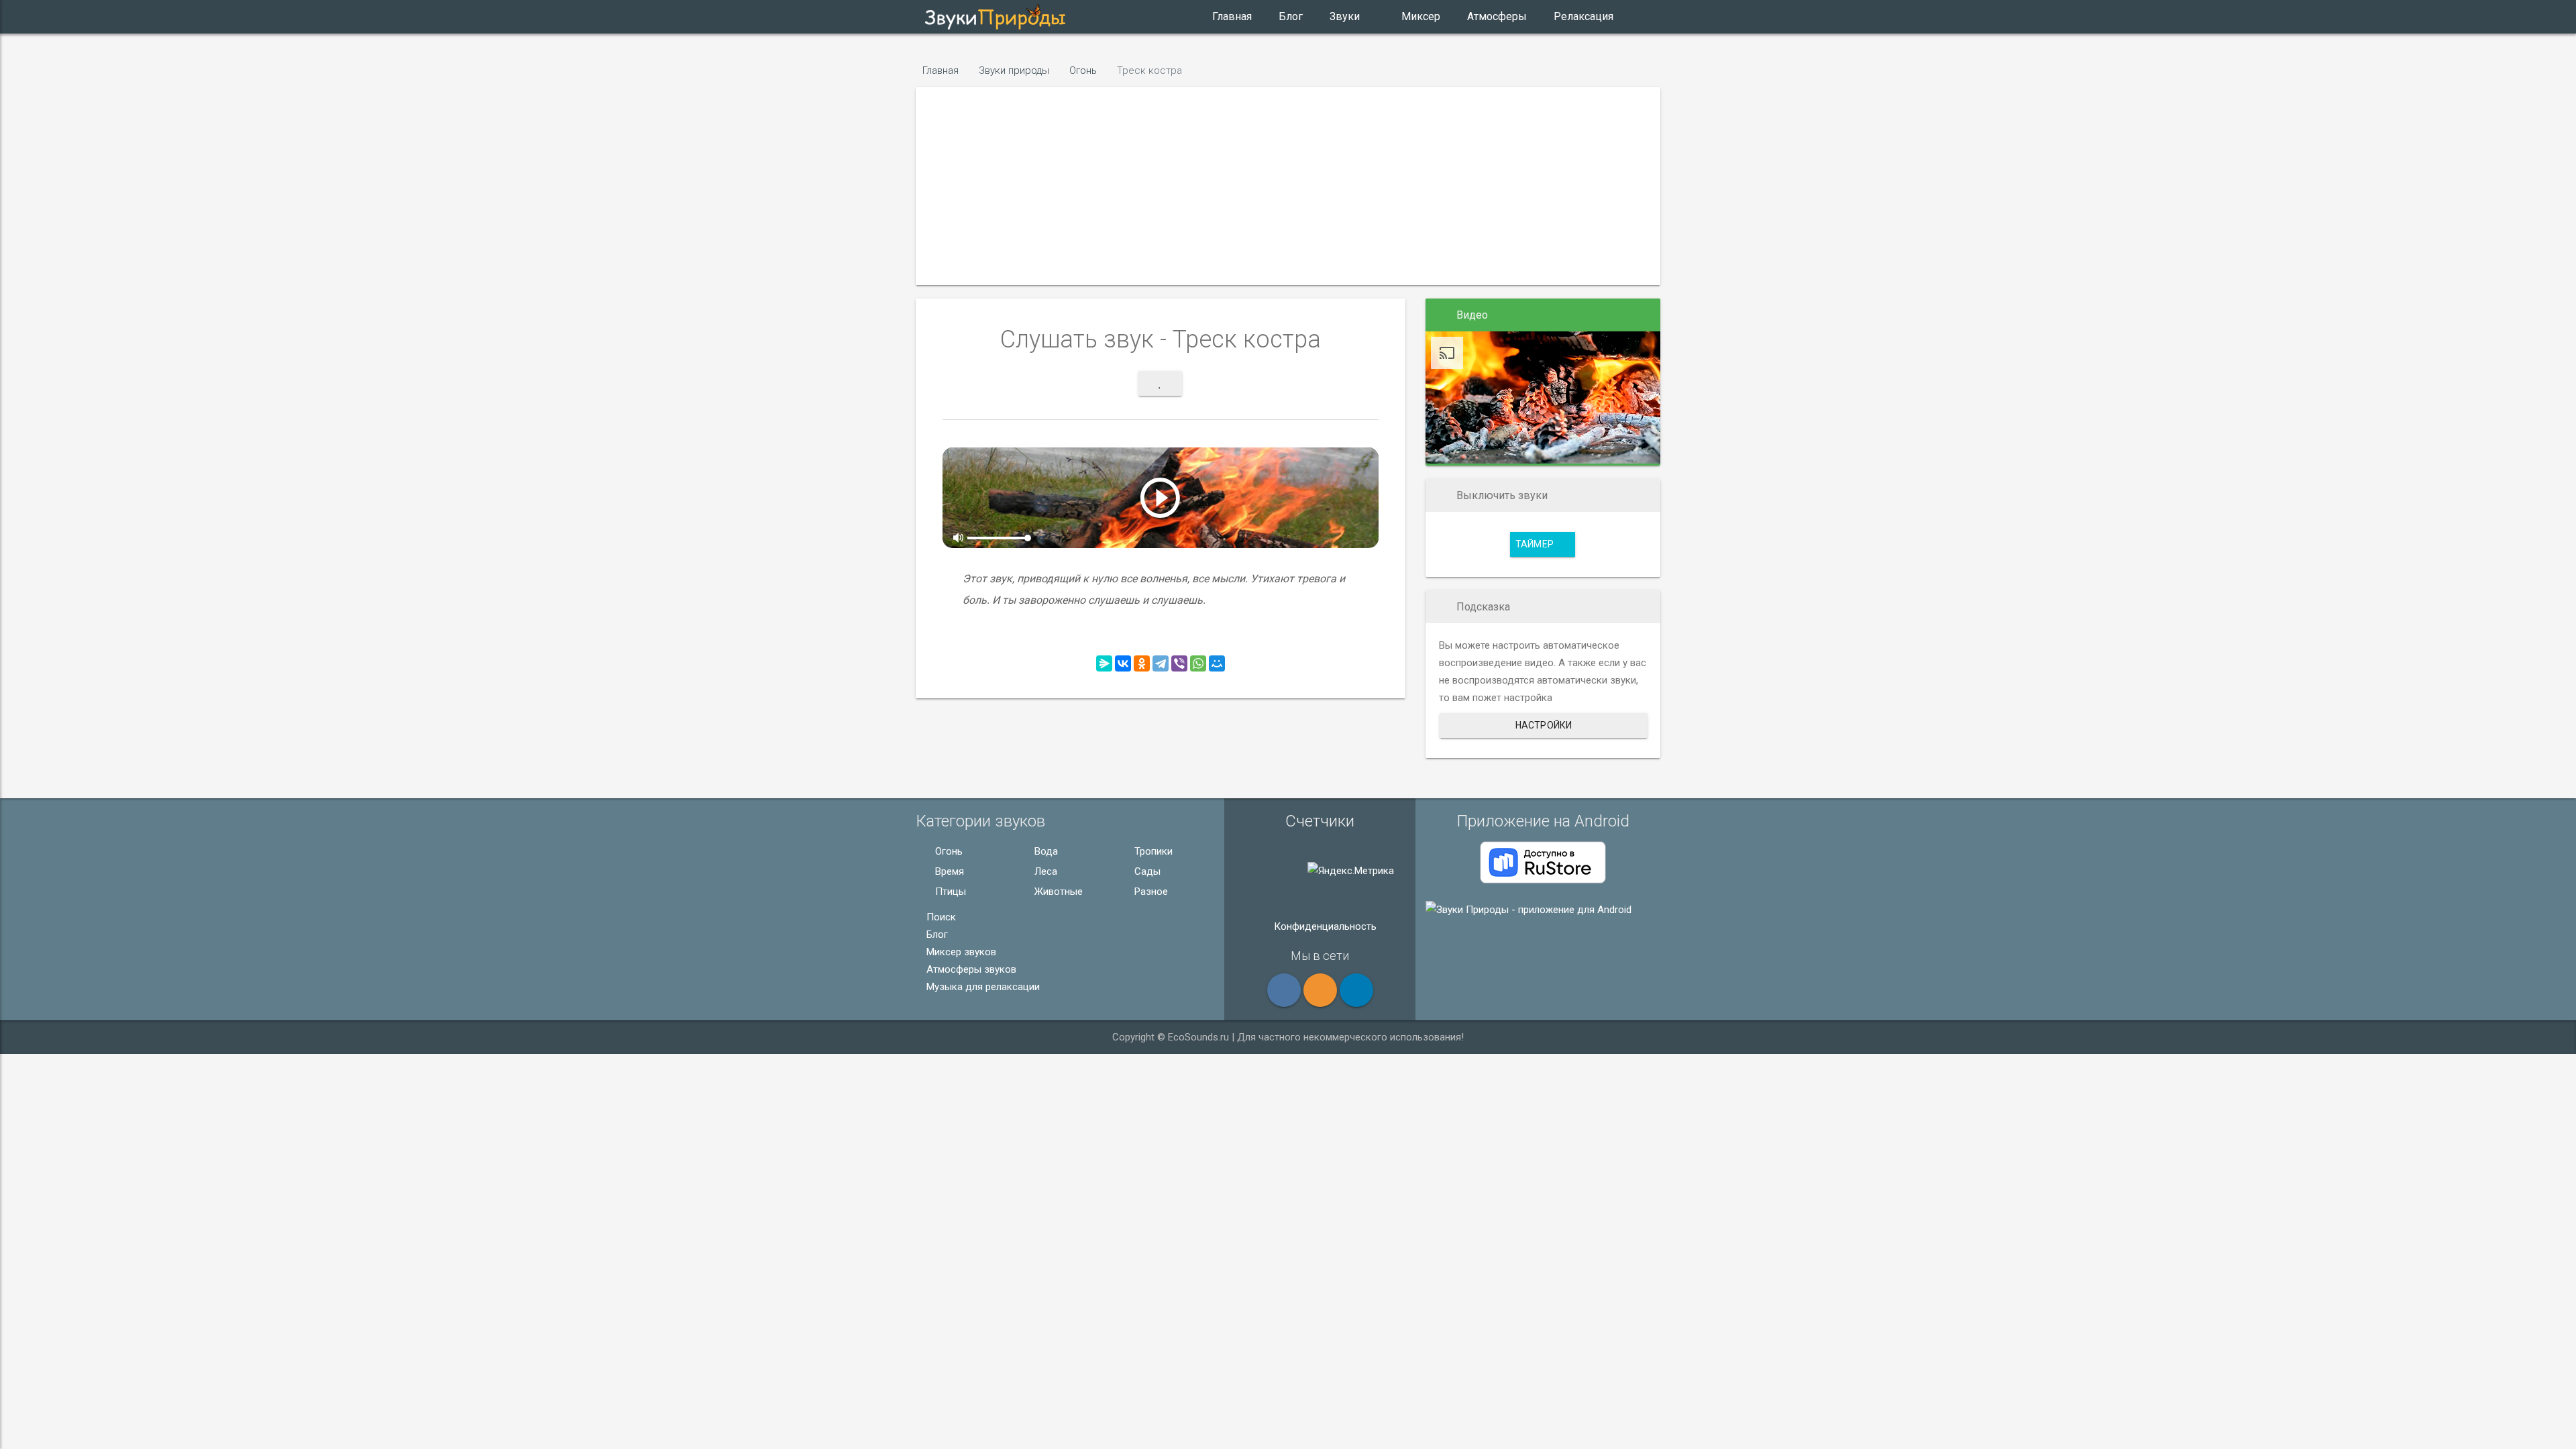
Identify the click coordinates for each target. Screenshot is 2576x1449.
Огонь (948, 851)
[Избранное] (1160, 383)
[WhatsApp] (1198, 663)
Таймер (1536, 544)
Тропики (1152, 851)
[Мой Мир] (1217, 663)
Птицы (949, 892)
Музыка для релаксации (982, 987)
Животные (1057, 892)
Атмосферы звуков (970, 969)
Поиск (940, 917)
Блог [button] (1291, 16)
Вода (1045, 851)
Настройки (1544, 725)
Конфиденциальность (1324, 926)
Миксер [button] (1421, 16)
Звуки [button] (1345, 16)
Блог (936, 934)
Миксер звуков (960, 952)
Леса (1044, 871)
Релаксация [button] (1584, 16)
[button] (1146, 17)
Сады (1146, 871)
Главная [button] (1232, 16)
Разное (1150, 892)
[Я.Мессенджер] (1104, 663)
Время (948, 871)
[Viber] (1179, 663)
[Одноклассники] (1142, 663)
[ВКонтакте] (1123, 663)
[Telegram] (1161, 663)
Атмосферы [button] (1497, 16)
